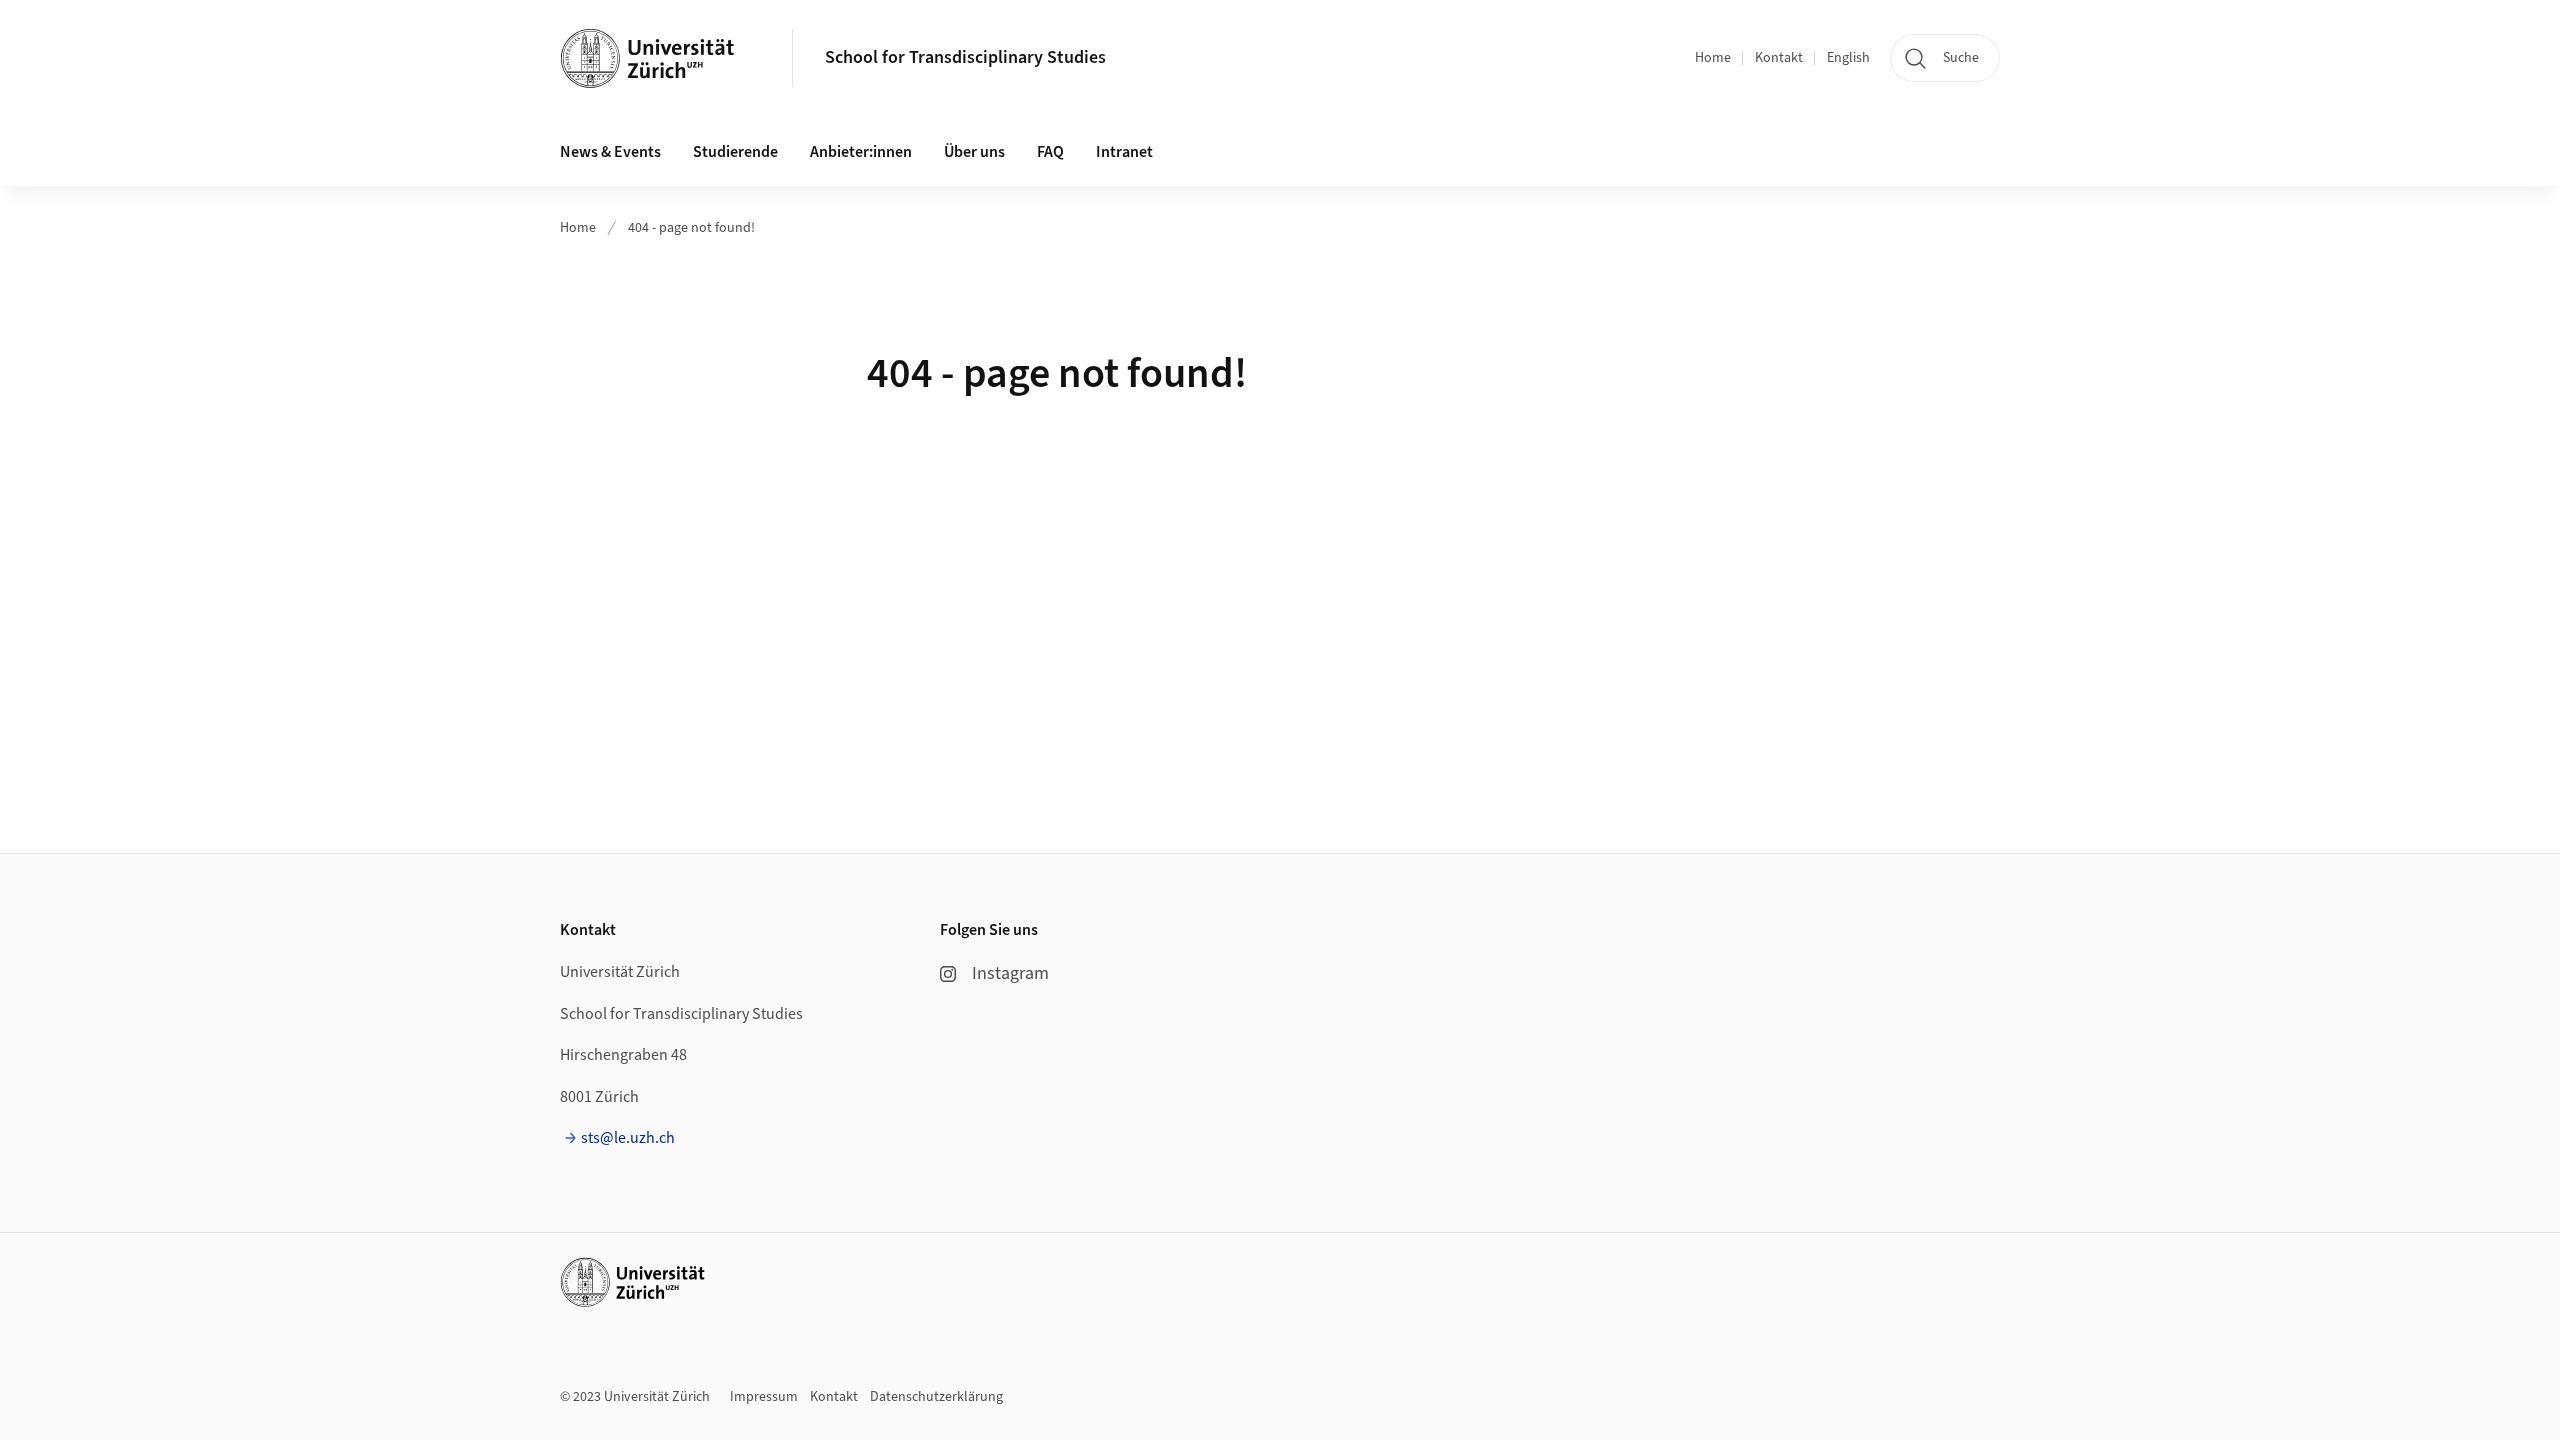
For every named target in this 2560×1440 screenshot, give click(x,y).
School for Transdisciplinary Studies (965, 57)
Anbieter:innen (861, 152)
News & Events (610, 152)
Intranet (1124, 152)
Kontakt (1779, 58)
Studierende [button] (735, 152)
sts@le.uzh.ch (628, 1138)
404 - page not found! (691, 228)
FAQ (1050, 152)
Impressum (764, 1397)
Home (1713, 58)
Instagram (1010, 973)
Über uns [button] (974, 152)
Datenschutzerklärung (936, 1397)
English (1848, 58)
